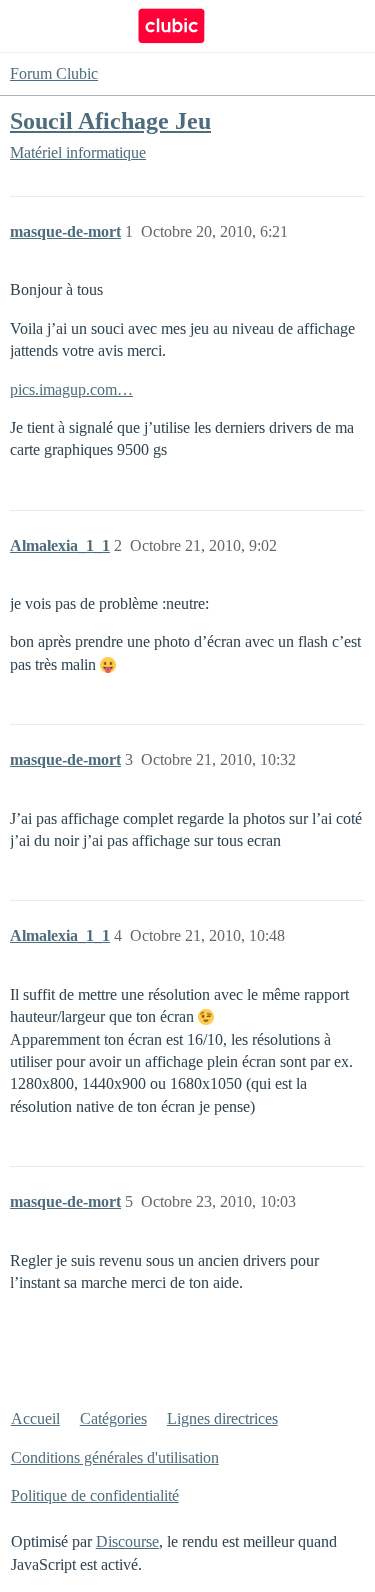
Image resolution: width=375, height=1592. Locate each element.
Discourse (127, 1541)
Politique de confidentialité (95, 1495)
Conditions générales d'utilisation (115, 1457)
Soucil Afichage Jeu (110, 120)
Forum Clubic (54, 73)
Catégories (113, 1418)
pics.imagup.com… (71, 389)
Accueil (35, 1418)
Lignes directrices (222, 1418)
